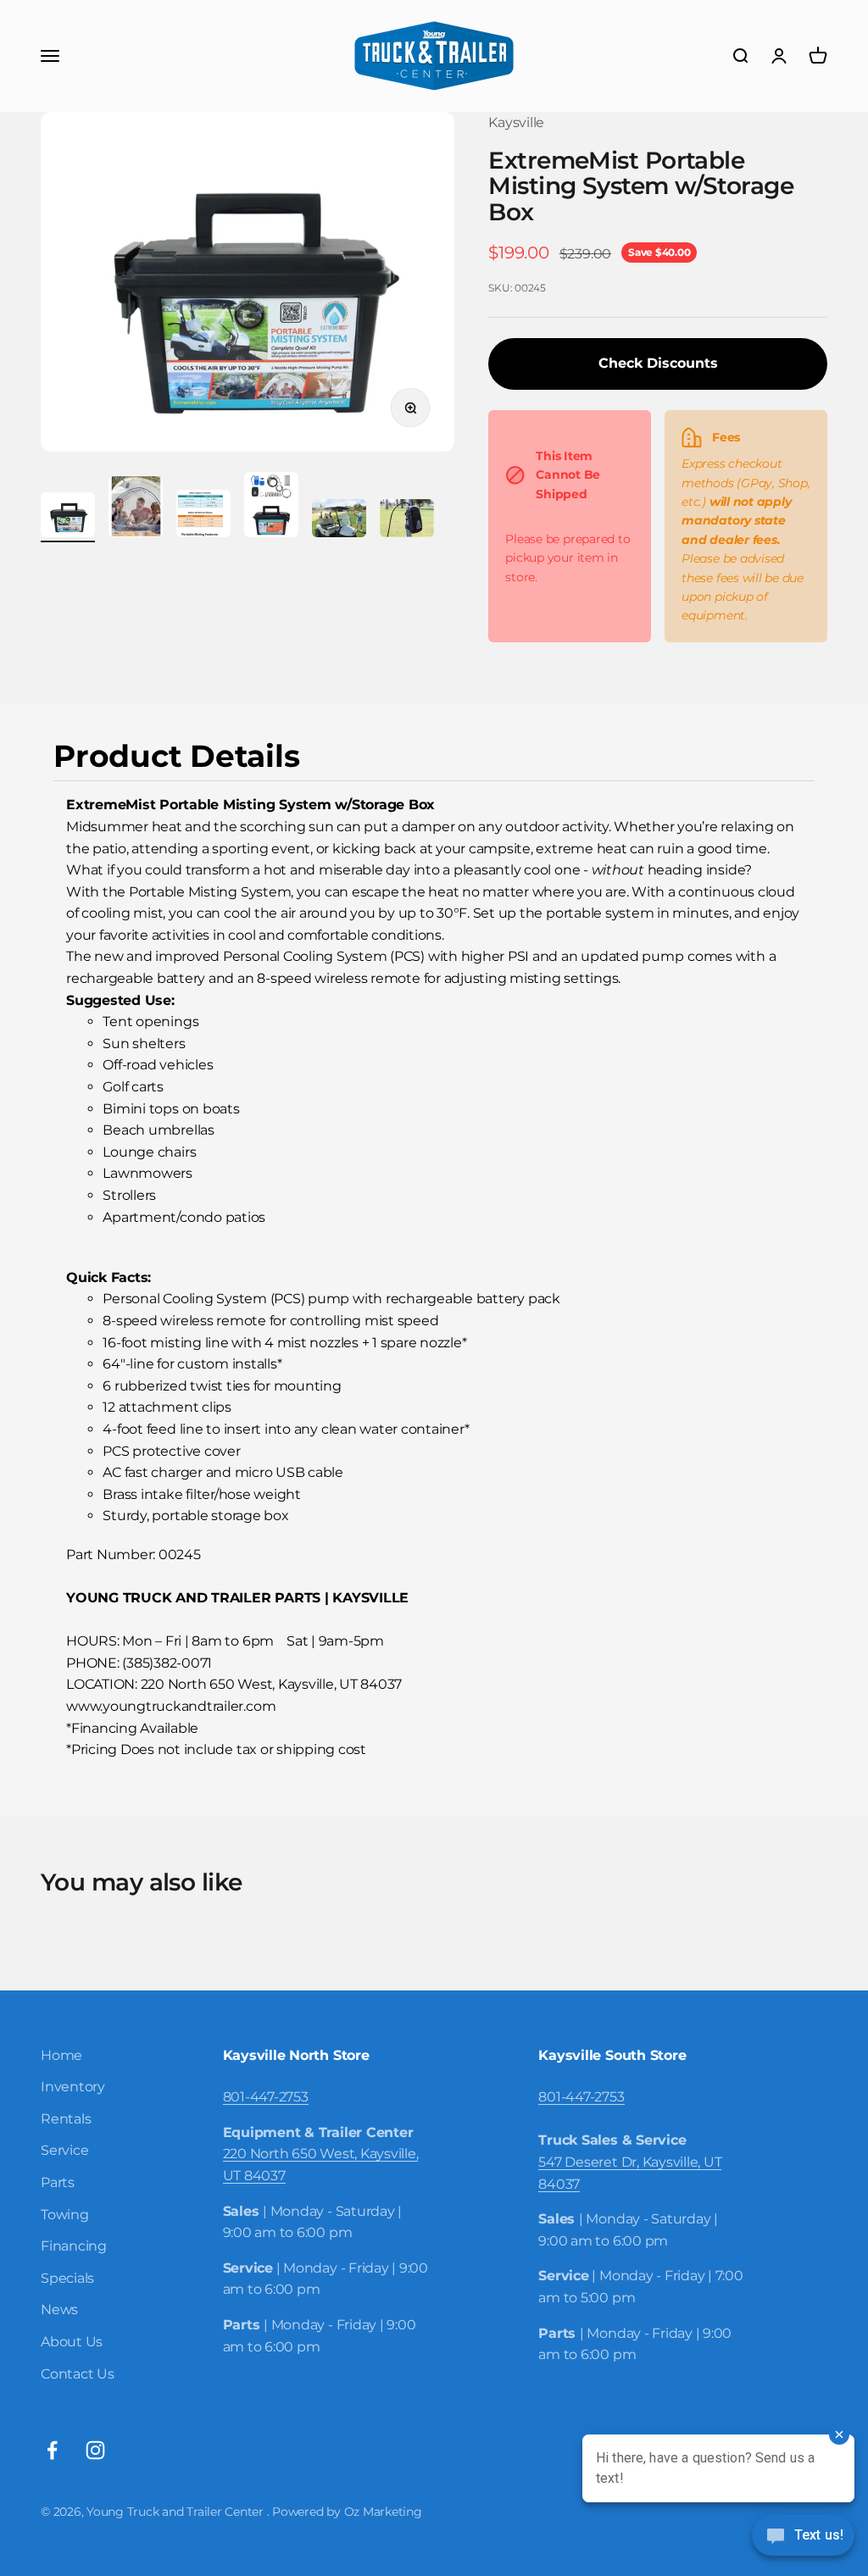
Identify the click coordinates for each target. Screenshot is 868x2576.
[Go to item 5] (339, 521)
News (59, 2310)
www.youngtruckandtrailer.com (171, 1706)
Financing (74, 2246)
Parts (58, 2182)
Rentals (66, 2119)
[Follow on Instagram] (95, 2450)
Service (64, 2150)
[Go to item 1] (68, 517)
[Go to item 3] (203, 516)
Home (61, 2055)
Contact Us (78, 2374)
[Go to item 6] (407, 521)
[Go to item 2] (136, 509)
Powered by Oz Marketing (347, 2512)
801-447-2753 (266, 2097)
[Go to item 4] (271, 507)
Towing (65, 2215)
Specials (67, 2278)
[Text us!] (803, 2537)
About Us (72, 2342)
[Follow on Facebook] (52, 2450)
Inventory (73, 2087)
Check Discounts (658, 363)
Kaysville (516, 122)
